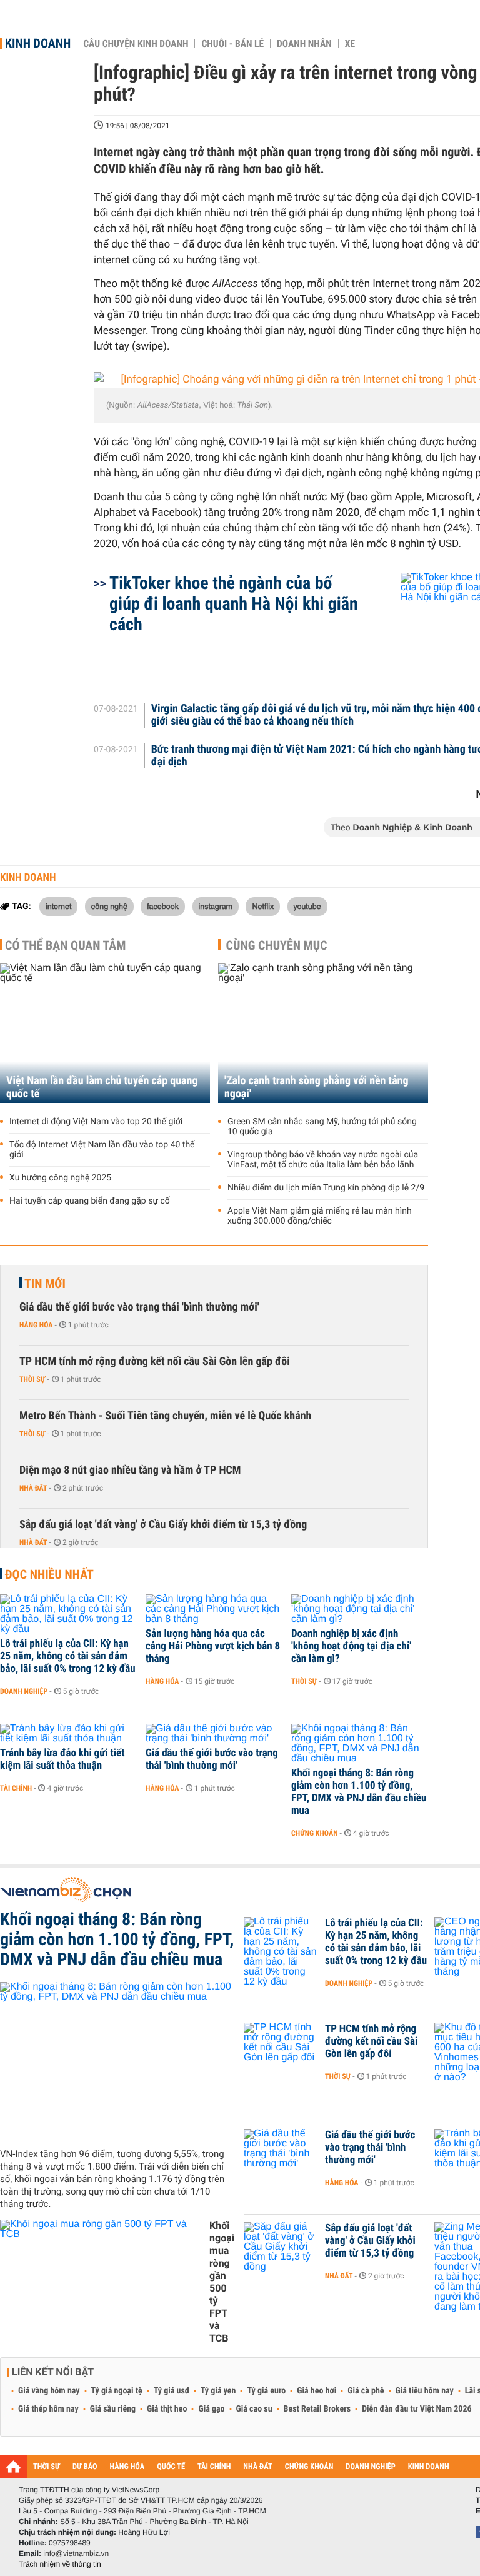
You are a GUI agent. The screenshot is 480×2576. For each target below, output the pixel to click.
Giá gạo (211, 2409)
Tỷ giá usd (172, 2391)
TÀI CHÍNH (214, 2467)
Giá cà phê (366, 2391)
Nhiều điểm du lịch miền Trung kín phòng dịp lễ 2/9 (326, 1188)
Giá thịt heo (167, 2409)
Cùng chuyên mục (277, 945)
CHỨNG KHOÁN (309, 2467)
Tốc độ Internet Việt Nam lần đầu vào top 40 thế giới (102, 1150)
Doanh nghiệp (24, 1691)
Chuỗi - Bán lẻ (232, 44)
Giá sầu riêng (113, 2409)
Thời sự (32, 1379)
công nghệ (109, 906)
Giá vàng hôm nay (49, 2391)
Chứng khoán (315, 1833)
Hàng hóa (36, 1325)
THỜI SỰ (47, 2467)
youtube (307, 906)
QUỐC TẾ (171, 2467)
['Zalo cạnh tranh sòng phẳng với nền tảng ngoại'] (323, 1033)
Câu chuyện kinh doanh (136, 44)
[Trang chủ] (13, 2467)
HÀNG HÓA (127, 2467)
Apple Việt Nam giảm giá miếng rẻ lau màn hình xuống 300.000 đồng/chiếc (320, 1216)
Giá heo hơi (317, 2391)
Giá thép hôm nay (48, 2409)
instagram (216, 906)
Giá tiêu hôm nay (425, 2391)
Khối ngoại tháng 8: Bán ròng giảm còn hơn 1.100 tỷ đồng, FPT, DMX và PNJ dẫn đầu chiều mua (359, 1792)
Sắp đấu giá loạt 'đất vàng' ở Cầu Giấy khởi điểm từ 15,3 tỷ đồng (163, 1525)
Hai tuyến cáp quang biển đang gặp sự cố (90, 1201)
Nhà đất (33, 1488)
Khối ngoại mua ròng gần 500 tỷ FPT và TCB (222, 2282)
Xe (350, 44)
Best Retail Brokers (317, 2409)
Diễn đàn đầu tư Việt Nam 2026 (417, 2409)
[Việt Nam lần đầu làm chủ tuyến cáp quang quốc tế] (105, 1033)
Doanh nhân (304, 44)
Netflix (263, 906)
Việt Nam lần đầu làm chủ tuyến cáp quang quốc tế (102, 1087)
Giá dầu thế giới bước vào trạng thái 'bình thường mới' (139, 1307)
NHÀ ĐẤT (257, 2467)
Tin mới (45, 1284)
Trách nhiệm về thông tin (60, 2564)
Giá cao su (254, 2409)
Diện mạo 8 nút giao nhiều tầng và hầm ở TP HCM (130, 1470)
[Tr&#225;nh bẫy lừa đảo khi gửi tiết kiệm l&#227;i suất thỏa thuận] (68, 1734)
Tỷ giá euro (266, 2391)
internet (58, 906)
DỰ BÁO (85, 2467)
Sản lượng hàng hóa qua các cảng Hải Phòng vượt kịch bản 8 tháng (213, 1646)
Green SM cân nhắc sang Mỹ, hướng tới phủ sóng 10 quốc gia (322, 1127)
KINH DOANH (429, 2467)
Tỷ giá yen (218, 2391)
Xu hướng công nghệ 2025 (60, 1178)
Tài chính (16, 1788)
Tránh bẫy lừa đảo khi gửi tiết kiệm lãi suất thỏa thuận (62, 1759)
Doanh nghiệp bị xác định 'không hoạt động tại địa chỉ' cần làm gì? (351, 1646)
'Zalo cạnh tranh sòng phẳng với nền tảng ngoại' (317, 1087)
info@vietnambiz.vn (76, 2553)
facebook (163, 906)
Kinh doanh (38, 43)
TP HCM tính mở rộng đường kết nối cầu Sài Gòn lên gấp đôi (155, 1361)
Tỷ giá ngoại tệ (117, 2391)
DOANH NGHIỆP (370, 2467)
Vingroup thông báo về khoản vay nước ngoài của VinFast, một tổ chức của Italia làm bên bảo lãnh (323, 1160)
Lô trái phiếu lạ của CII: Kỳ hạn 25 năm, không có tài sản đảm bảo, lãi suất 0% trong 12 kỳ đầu (68, 1656)
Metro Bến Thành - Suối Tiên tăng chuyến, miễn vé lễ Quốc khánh (165, 1416)
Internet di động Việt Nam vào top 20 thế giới (96, 1122)
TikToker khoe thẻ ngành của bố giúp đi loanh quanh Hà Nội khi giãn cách (234, 604)
